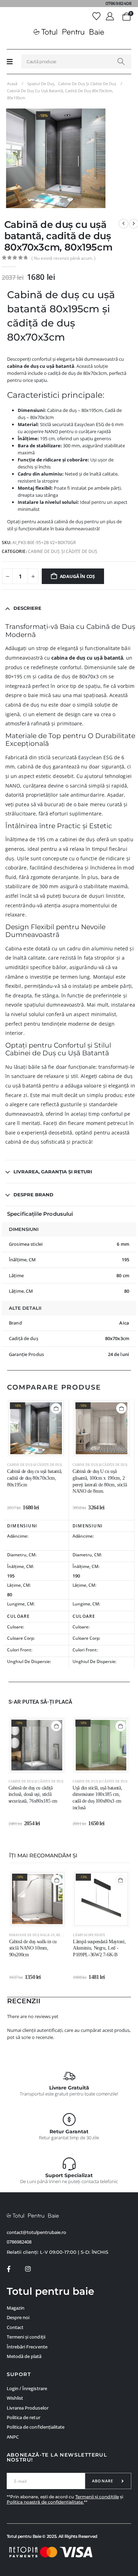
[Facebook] (9, 2269)
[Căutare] (121, 61)
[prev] (123, 224)
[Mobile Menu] (10, 61)
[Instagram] (28, 2269)
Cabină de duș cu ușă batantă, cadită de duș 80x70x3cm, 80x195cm (35, 1478)
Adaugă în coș (77, 576)
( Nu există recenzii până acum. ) (64, 258)
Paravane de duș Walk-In (32, 1935)
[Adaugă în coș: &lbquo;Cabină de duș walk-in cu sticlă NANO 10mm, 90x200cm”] (57, 1880)
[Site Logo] (69, 32)
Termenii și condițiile (97, 2497)
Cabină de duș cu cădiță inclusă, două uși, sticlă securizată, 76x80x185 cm (33, 1795)
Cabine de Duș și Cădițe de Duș (63, 551)
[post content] (36, 1428)
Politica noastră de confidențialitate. (45, 2502)
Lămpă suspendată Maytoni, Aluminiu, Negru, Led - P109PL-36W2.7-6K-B (99, 1948)
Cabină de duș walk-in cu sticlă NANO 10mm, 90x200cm (33, 1948)
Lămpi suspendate (89, 1935)
